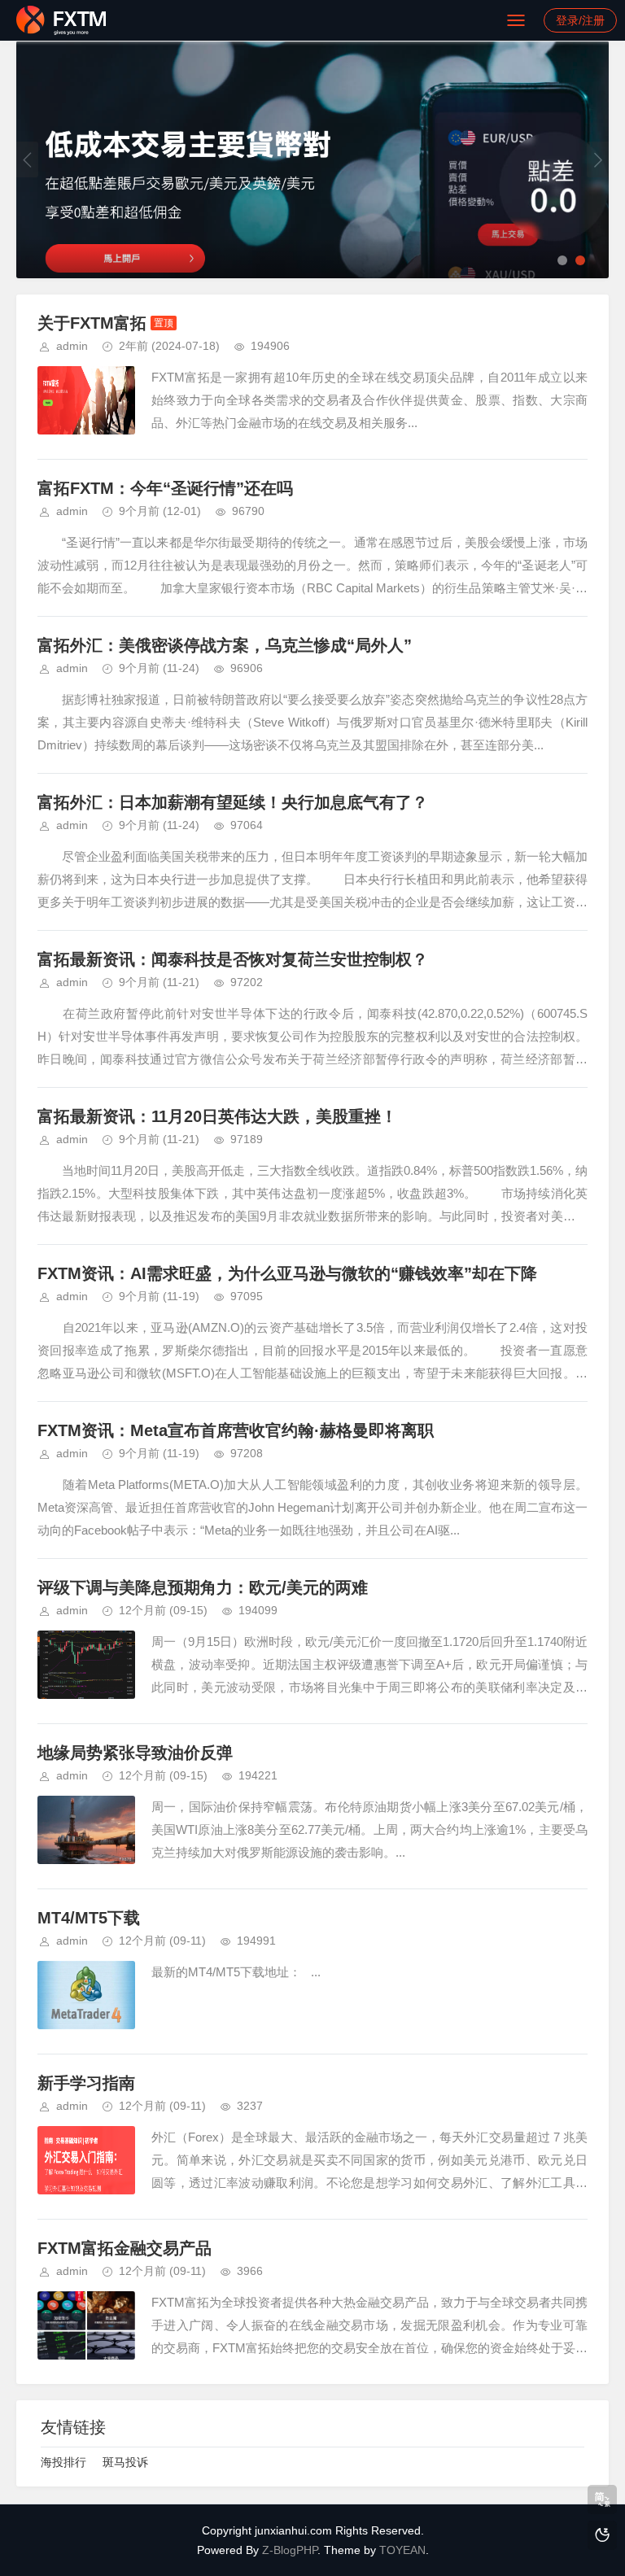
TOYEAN (402, 2550)
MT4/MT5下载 (89, 1918)
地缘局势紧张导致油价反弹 (135, 1753)
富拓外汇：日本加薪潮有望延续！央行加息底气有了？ (233, 802)
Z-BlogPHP (290, 2550)
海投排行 (63, 2462)
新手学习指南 (86, 2083)
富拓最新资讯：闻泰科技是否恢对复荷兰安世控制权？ (233, 959)
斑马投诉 (125, 2462)
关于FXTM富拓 (92, 323)
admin (72, 346)
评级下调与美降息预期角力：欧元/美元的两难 (203, 1587)
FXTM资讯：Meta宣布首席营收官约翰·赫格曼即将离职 (236, 1430)
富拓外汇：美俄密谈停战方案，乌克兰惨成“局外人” (225, 645)
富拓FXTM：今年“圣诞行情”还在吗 (165, 488)
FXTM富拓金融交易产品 (125, 2248)
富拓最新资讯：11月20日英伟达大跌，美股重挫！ (217, 1116)
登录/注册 (580, 20)
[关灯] (602, 2535)
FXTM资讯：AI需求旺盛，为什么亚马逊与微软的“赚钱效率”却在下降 (287, 1273)
